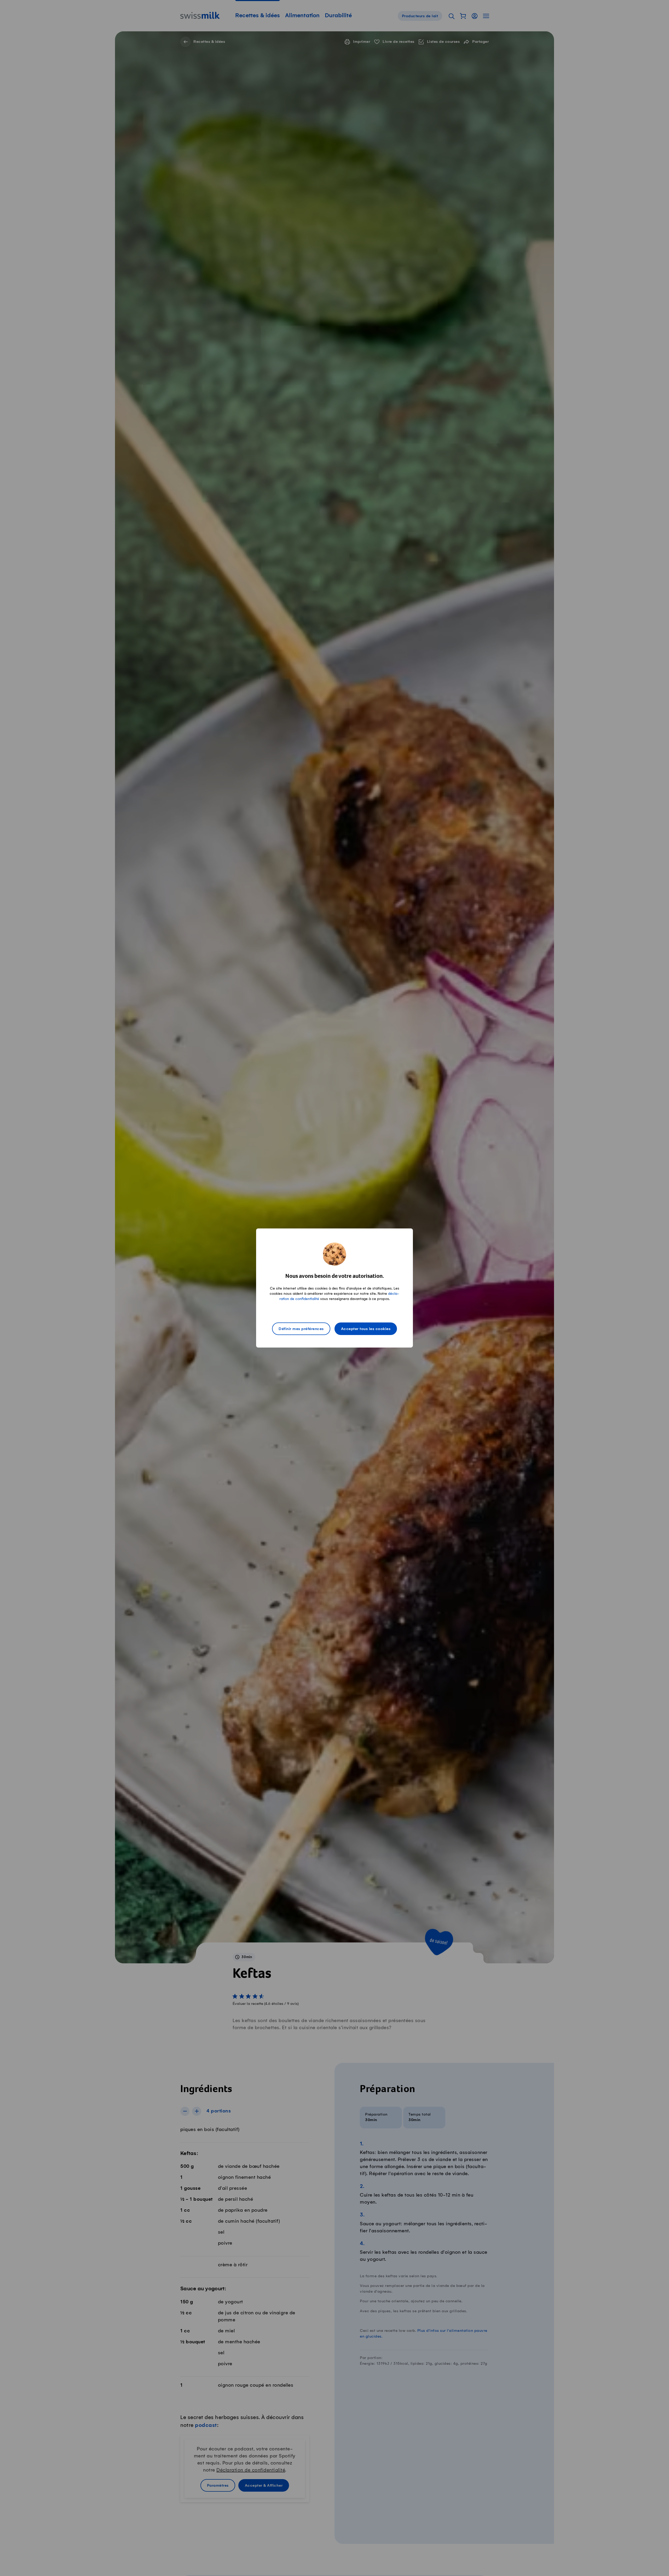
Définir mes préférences (301, 1329)
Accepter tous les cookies (366, 1329)
